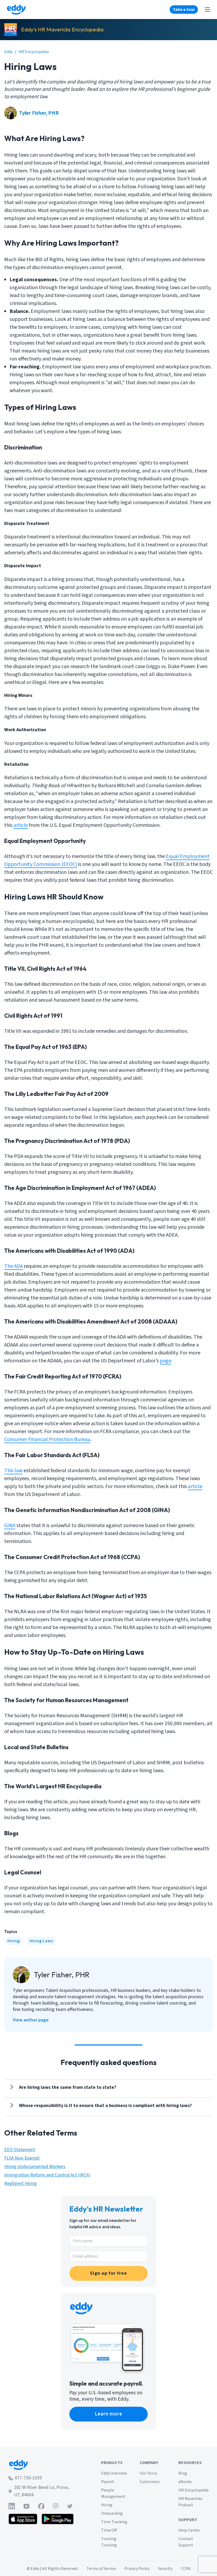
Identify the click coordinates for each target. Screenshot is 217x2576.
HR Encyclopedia (34, 52)
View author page (31, 2020)
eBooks (185, 2482)
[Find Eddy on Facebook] (41, 2506)
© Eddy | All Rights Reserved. (52, 2569)
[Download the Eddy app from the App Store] (23, 2519)
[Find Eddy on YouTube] (26, 2506)
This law (13, 1471)
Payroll (108, 2482)
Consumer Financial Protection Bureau (47, 1439)
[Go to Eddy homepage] (16, 10)
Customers (150, 2482)
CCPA (186, 2569)
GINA (10, 1526)
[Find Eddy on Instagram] (56, 2506)
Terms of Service (101, 2569)
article (21, 825)
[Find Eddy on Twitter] (70, 2506)
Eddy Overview (114, 2473)
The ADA (13, 1266)
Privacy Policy (137, 2569)
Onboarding (112, 2513)
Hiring (14, 1941)
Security (165, 2569)
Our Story (148, 2473)
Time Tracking (114, 2522)
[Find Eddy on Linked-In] (12, 2506)
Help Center (189, 2530)
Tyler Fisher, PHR (39, 113)
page (166, 1361)
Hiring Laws (41, 1941)
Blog (183, 2473)
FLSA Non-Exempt (22, 2158)
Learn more (109, 2414)
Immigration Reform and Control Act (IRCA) (47, 2175)
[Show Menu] (207, 10)
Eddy (8, 52)
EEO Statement (20, 2150)
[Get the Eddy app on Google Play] (58, 2519)
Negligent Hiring (21, 2183)
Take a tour (184, 10)
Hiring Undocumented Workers (35, 2167)
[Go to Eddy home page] (41, 2465)
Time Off (109, 2530)
